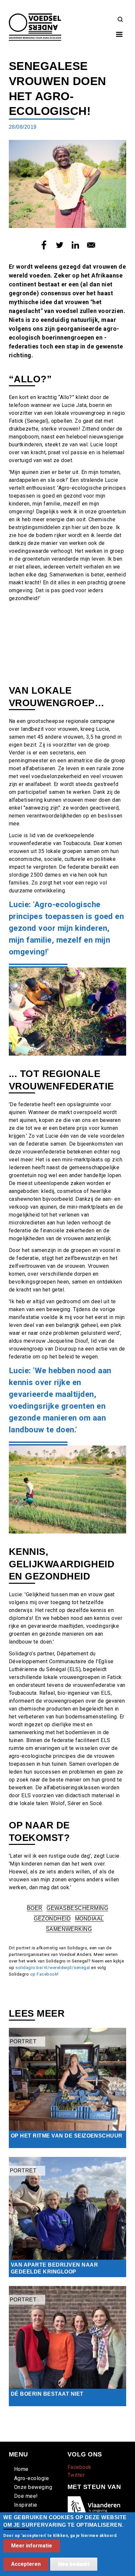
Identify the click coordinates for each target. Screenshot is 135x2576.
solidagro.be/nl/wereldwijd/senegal (53, 1968)
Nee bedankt (74, 2564)
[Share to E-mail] (91, 245)
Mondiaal (89, 1919)
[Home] (35, 17)
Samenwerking (69, 1929)
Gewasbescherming (77, 1908)
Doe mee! (26, 2496)
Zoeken (120, 20)
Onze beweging (33, 2487)
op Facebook (44, 1974)
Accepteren (26, 2564)
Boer (35, 1908)
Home (21, 2469)
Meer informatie (32, 2546)
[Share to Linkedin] (75, 245)
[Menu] (119, 35)
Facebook (79, 2467)
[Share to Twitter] (60, 245)
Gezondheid (52, 1919)
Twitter (76, 2475)
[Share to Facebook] (44, 245)
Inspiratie (26, 2505)
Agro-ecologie (31, 2478)
